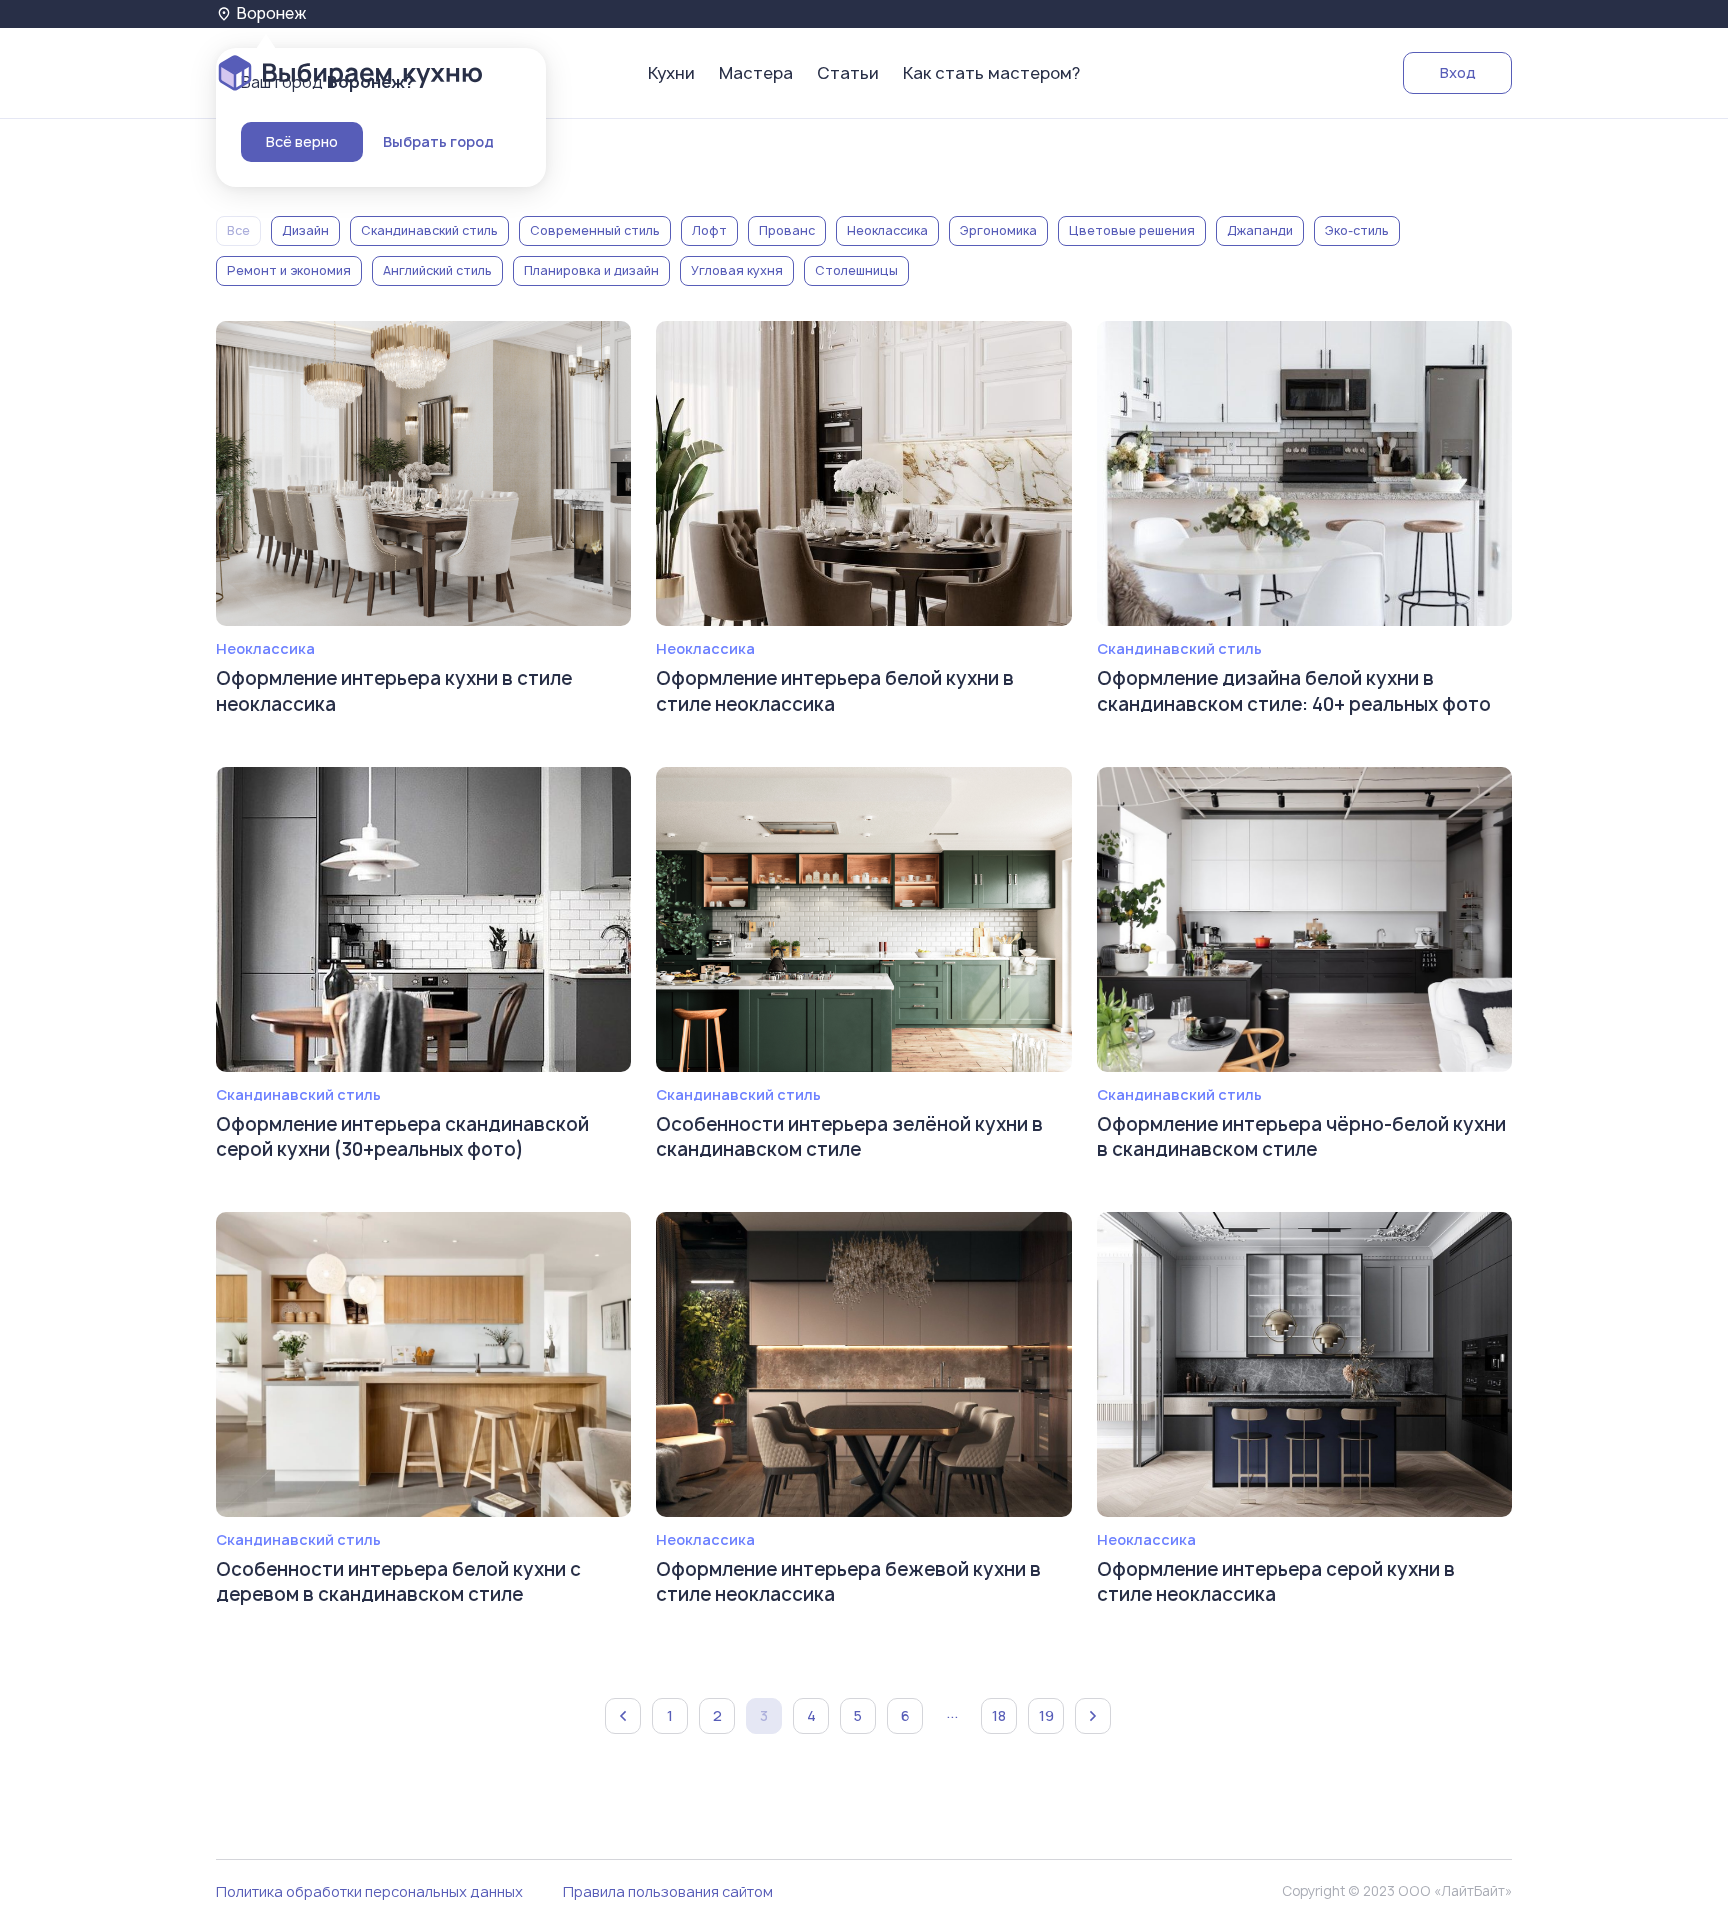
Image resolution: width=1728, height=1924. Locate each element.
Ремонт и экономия (289, 270)
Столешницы (856, 270)
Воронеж (271, 13)
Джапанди (1260, 230)
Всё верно (302, 141)
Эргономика (998, 230)
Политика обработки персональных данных (369, 1892)
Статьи (848, 73)
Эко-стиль (1357, 230)
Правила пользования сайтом (668, 1892)
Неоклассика (887, 230)
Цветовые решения (1132, 230)
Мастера (756, 73)
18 (999, 1715)
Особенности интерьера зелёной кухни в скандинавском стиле (849, 1137)
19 (1046, 1715)
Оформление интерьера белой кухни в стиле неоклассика (835, 691)
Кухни (671, 73)
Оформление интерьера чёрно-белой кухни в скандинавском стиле (1301, 1137)
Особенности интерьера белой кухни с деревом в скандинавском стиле (398, 1582)
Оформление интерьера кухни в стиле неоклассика (394, 691)
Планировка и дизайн (591, 270)
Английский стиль (437, 270)
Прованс (787, 230)
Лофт (709, 230)
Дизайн (305, 230)
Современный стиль (595, 230)
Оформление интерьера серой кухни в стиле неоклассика (1276, 1582)
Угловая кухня (737, 270)
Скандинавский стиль (429, 230)
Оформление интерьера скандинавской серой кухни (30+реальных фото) (402, 1137)
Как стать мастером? (991, 73)
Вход (1458, 72)
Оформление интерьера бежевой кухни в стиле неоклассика (848, 1582)
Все (238, 230)
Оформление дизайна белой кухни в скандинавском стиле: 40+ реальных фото (1294, 691)
